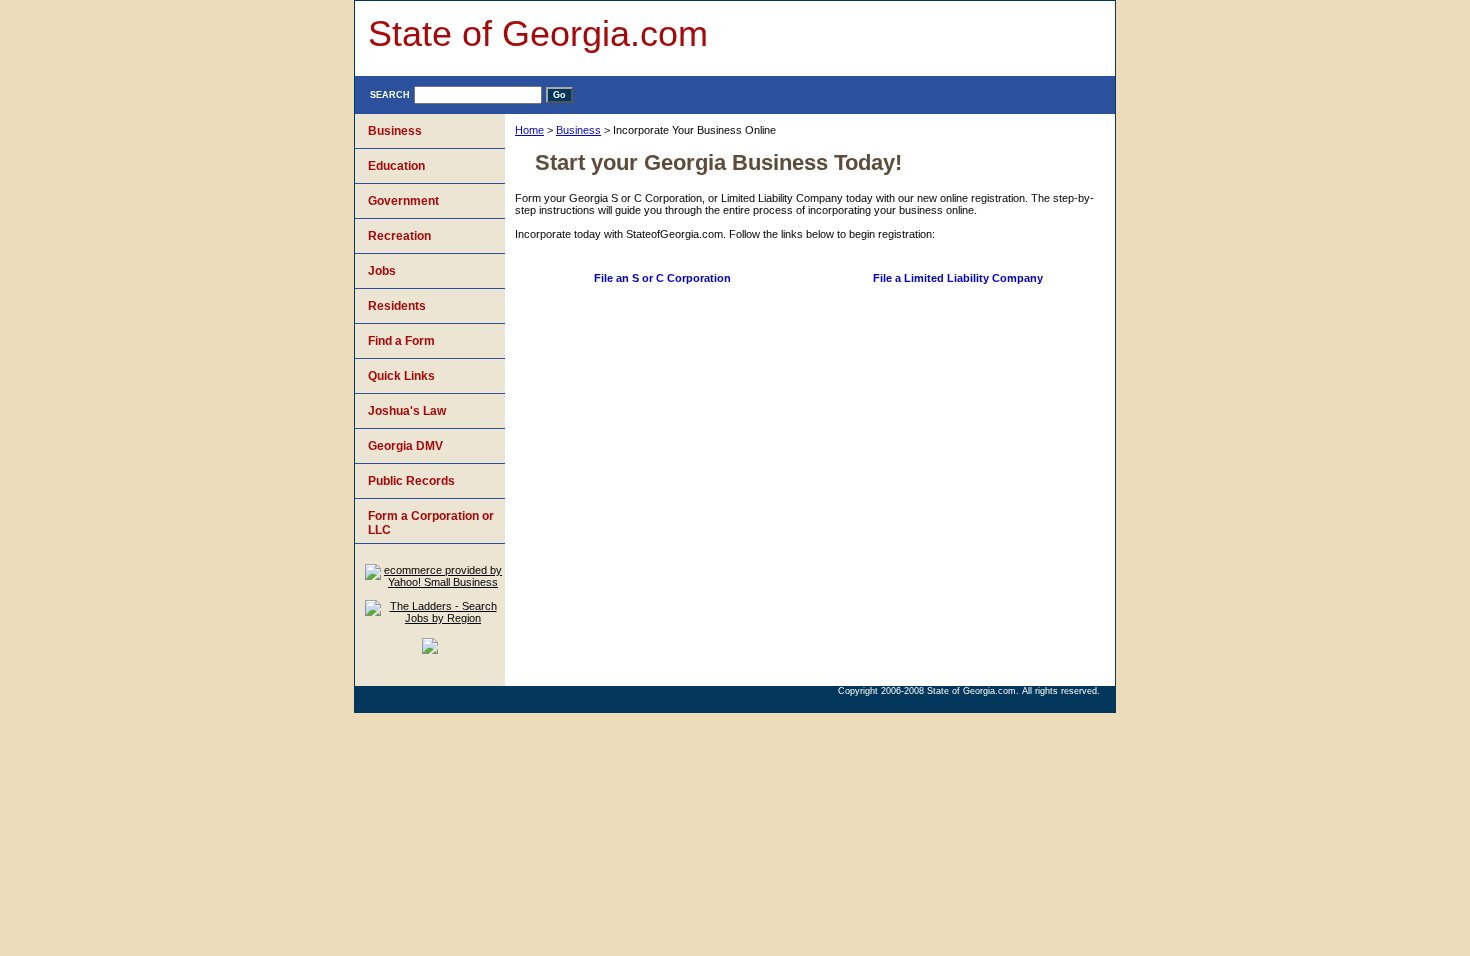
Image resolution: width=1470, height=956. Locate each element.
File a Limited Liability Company (958, 278)
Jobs (382, 271)
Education (396, 166)
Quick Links (401, 376)
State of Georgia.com (538, 33)
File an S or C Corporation (662, 278)
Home (529, 130)
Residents (397, 306)
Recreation (399, 236)
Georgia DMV (405, 446)
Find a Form (401, 341)
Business (578, 130)
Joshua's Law (407, 411)
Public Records (411, 481)
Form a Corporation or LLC (431, 523)
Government (403, 201)
